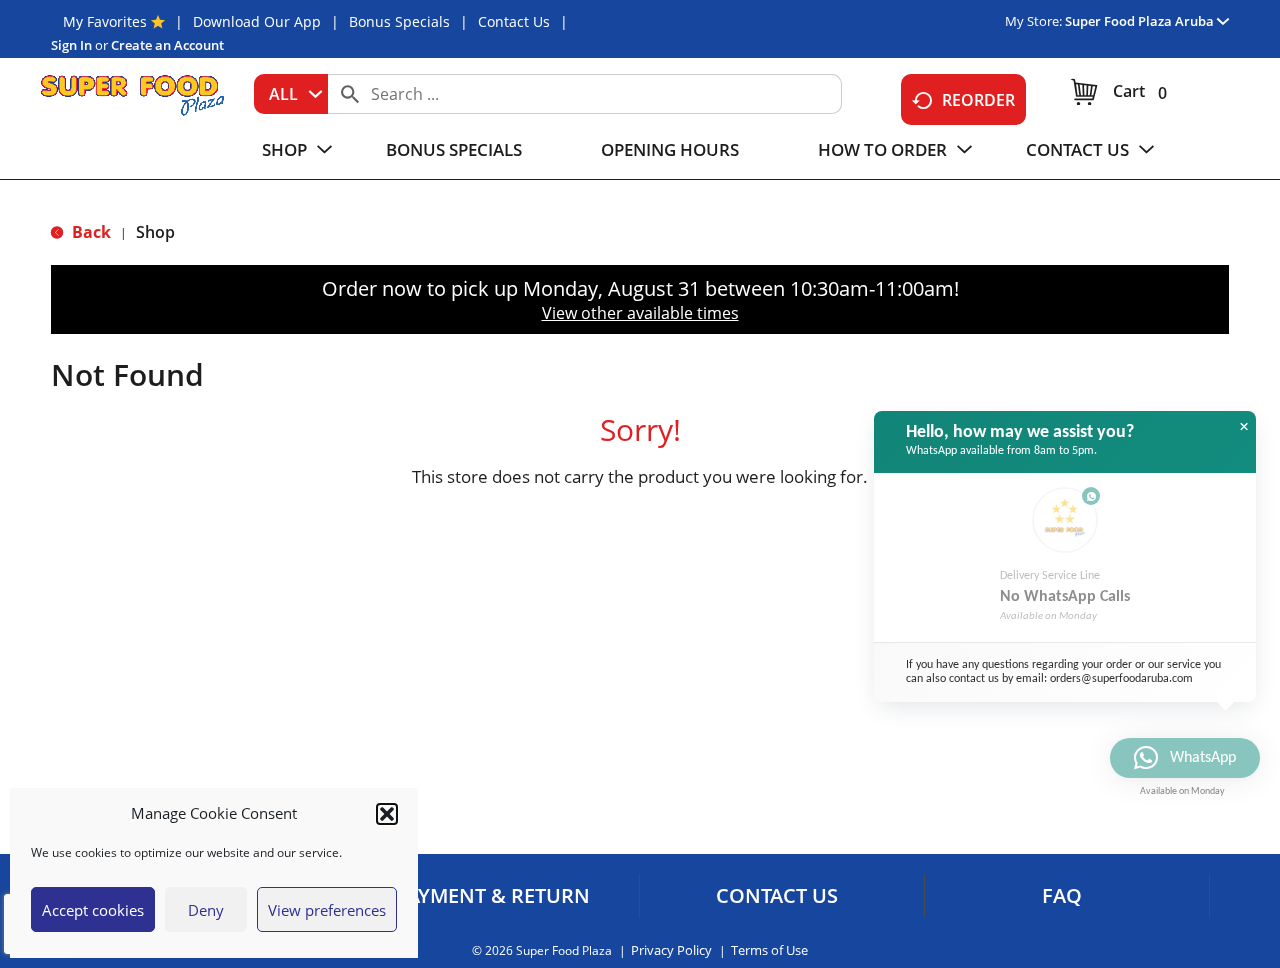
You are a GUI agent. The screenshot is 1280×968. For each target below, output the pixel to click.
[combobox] (291, 94)
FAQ (1062, 896)
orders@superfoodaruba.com (1121, 679)
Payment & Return (492, 896)
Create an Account (167, 45)
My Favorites (105, 21)
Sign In (71, 45)
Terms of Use (769, 950)
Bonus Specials (399, 21)
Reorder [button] (978, 100)
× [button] (1244, 427)
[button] (387, 814)
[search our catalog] (350, 94)
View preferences (327, 910)
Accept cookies (93, 910)
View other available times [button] (640, 313)
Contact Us (514, 21)
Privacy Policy (671, 950)
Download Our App (257, 21)
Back (89, 232)
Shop (155, 232)
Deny (206, 910)
